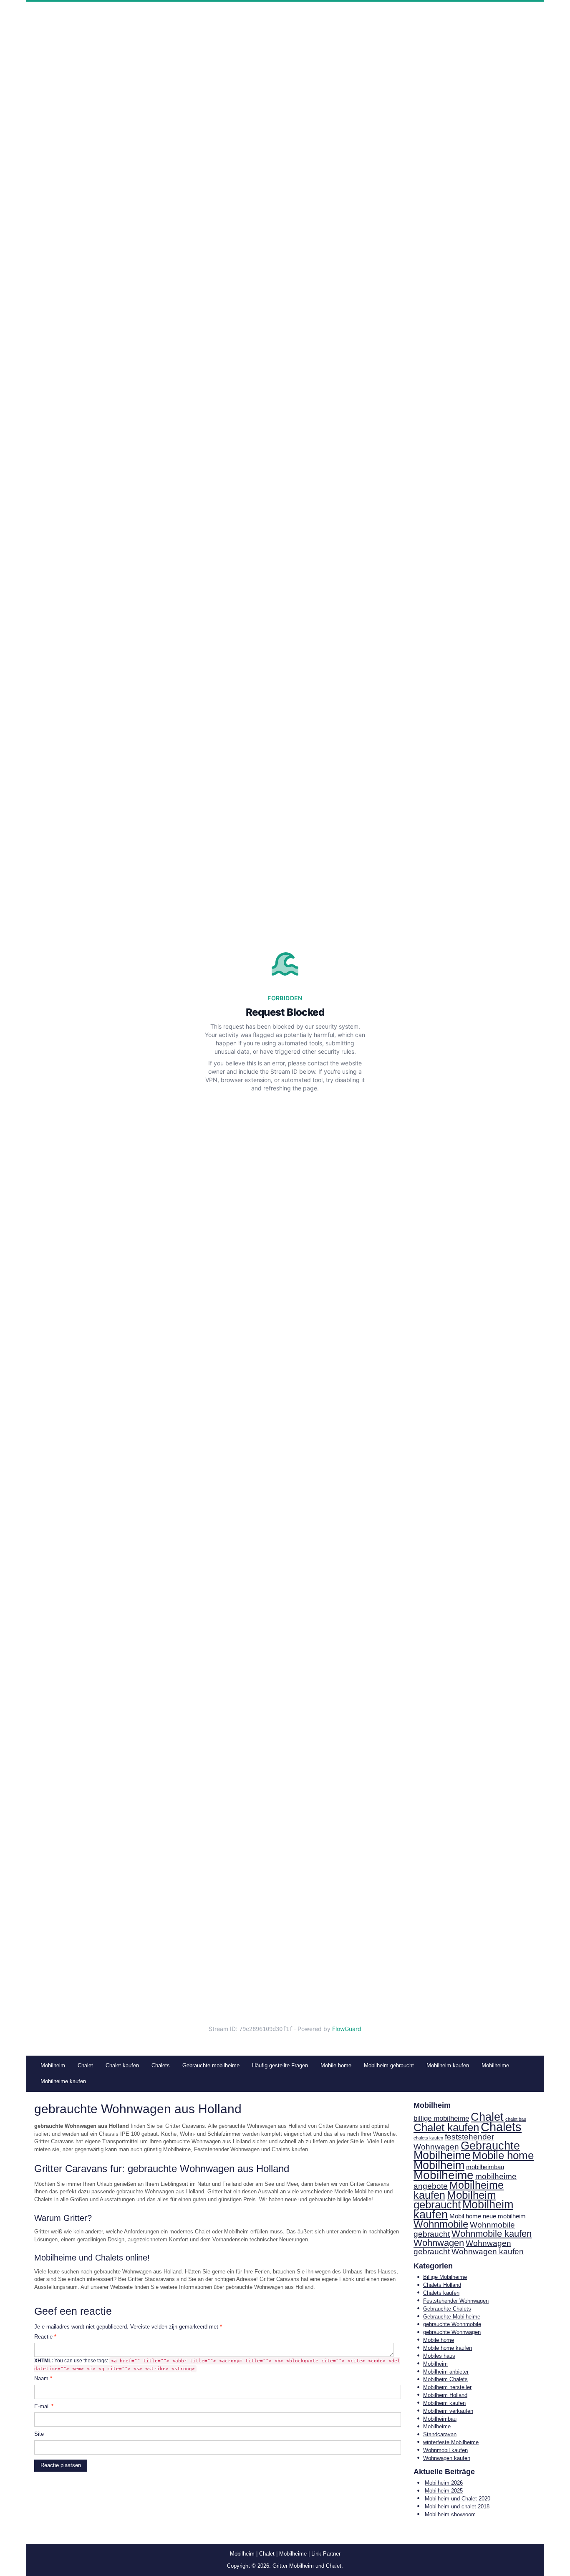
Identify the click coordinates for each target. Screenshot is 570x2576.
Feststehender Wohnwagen (456, 2301)
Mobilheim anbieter (446, 2372)
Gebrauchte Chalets (447, 2309)
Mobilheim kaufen (463, 2210)
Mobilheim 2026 (444, 2483)
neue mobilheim (504, 2216)
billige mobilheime (441, 2118)
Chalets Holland (442, 2285)
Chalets (501, 2127)
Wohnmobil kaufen (445, 2450)
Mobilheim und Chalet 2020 (458, 2499)
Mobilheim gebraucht (455, 2200)
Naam (43, 2378)
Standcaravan (440, 2434)
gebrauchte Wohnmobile (452, 2324)
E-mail (44, 2406)
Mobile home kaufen (448, 2348)
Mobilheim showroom (450, 2514)
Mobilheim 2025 (444, 2491)
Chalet (487, 2117)
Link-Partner (326, 2554)
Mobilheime (444, 2175)
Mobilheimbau (440, 2419)
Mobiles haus (439, 2356)
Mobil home (465, 2216)
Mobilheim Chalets (445, 2379)
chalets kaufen (428, 2138)
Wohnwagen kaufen (488, 2252)
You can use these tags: (217, 2365)
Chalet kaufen (446, 2127)
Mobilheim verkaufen (448, 2411)
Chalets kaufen (441, 2293)
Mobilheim (439, 2165)
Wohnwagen (439, 2243)
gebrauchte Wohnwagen (452, 2332)
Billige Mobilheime (445, 2277)
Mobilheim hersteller (447, 2387)
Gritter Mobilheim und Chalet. (308, 2566)
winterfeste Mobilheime (451, 2442)
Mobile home (503, 2155)
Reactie (45, 2337)
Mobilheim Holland (445, 2395)
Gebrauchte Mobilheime (467, 2151)
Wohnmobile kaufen (492, 2234)
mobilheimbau (485, 2167)
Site (39, 2434)
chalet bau (516, 2119)
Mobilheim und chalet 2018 (457, 2507)
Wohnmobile (441, 2224)
